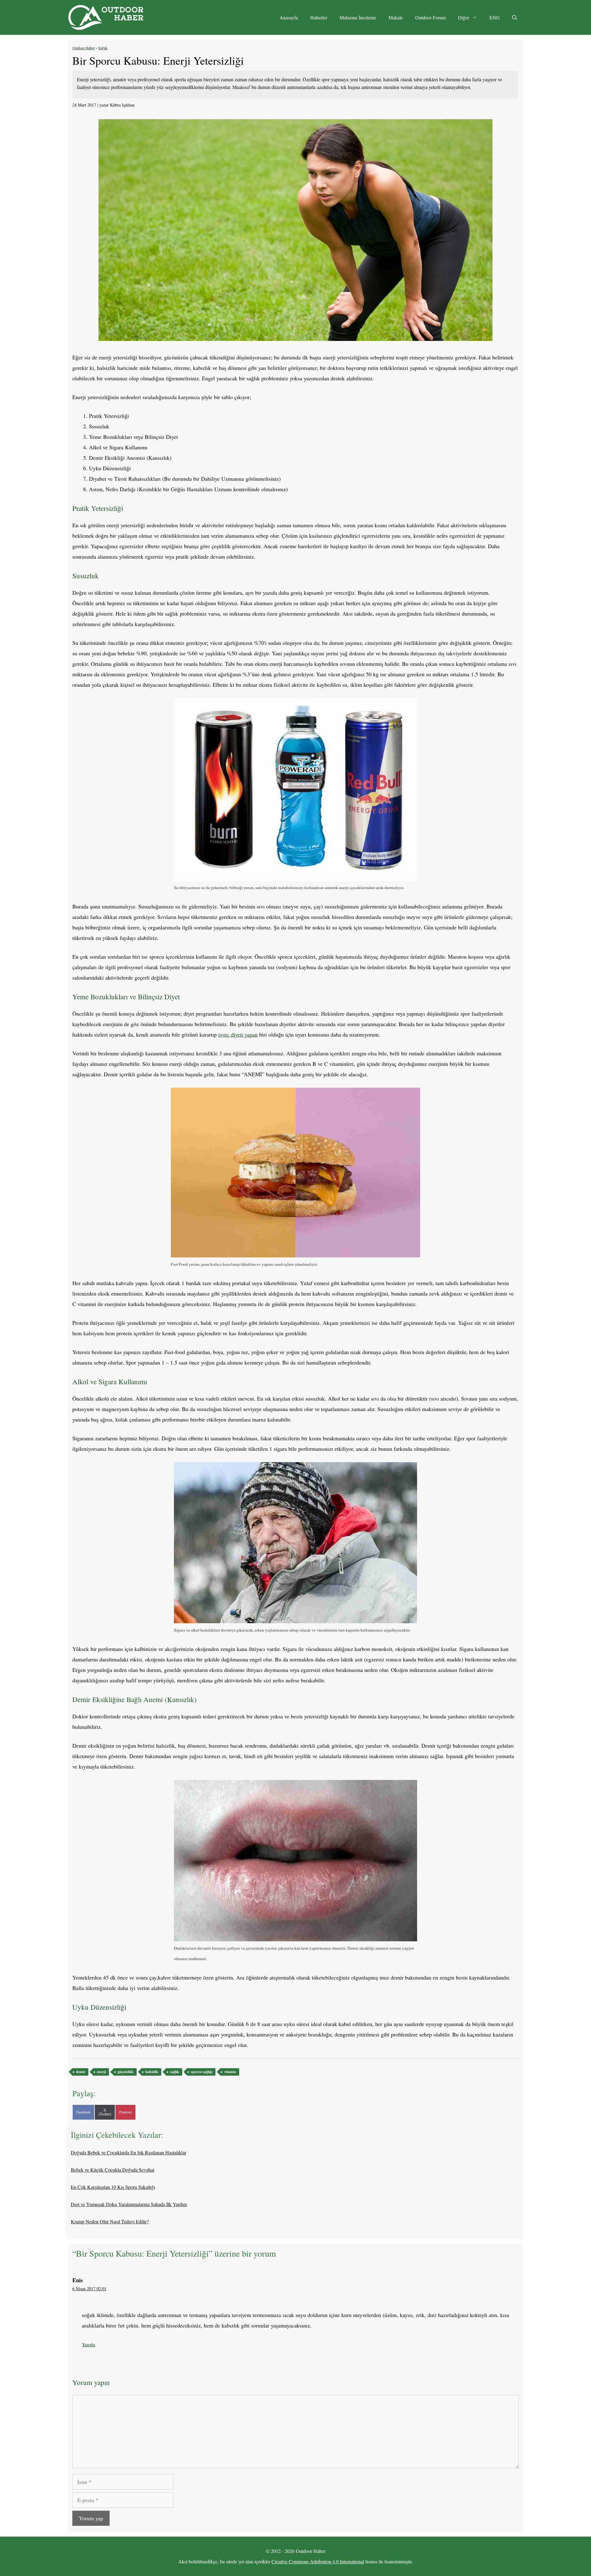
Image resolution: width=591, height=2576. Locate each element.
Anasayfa (289, 17)
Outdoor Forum (430, 17)
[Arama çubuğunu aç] (515, 18)
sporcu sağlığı (202, 2072)
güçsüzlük (126, 2072)
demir (81, 2072)
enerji (101, 2072)
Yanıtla (88, 2344)
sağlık (175, 2072)
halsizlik (152, 2072)
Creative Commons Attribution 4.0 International (318, 2561)
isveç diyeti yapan (238, 1034)
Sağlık (103, 48)
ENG (495, 17)
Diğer (464, 17)
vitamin (230, 2072)
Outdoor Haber (83, 48)
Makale (396, 17)
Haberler (319, 17)
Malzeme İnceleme (358, 17)
